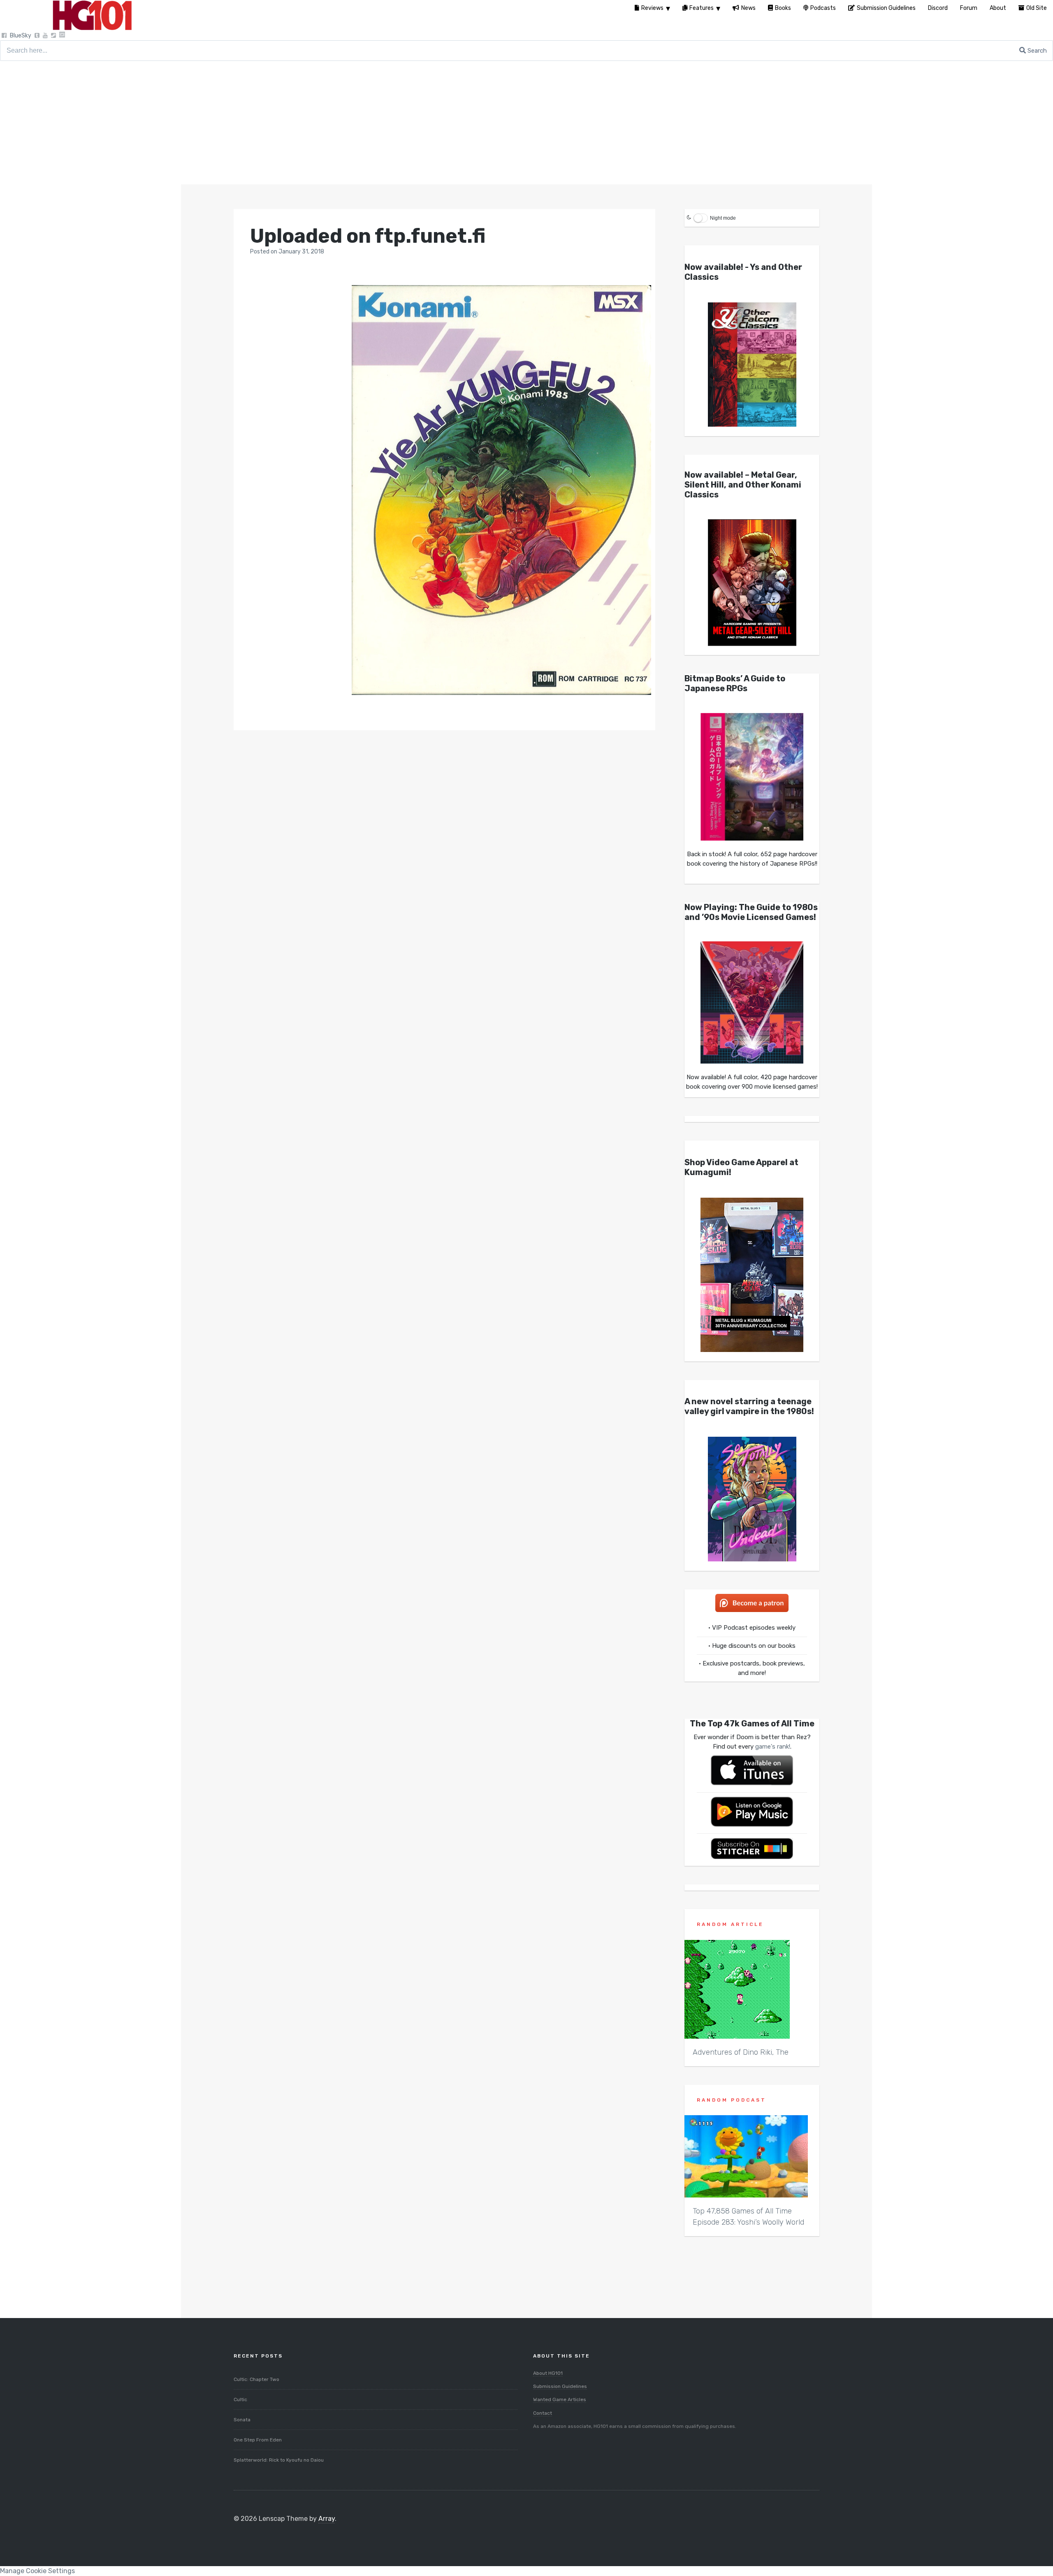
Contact (543, 2413)
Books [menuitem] (783, 8)
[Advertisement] (526, 123)
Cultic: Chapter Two (256, 2379)
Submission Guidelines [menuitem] (886, 8)
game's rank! (773, 1747)
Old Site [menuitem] (1037, 8)
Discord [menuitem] (938, 8)
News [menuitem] (748, 8)
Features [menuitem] (702, 8)
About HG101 (548, 2373)
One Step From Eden (258, 2440)
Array (327, 2519)
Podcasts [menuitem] (823, 8)
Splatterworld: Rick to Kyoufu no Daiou (279, 2460)
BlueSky (21, 36)
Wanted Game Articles (560, 2399)
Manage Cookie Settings (37, 2571)
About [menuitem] (998, 8)
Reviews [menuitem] (652, 8)
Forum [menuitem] (969, 8)
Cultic (240, 2399)
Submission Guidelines (560, 2386)
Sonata (242, 2420)
